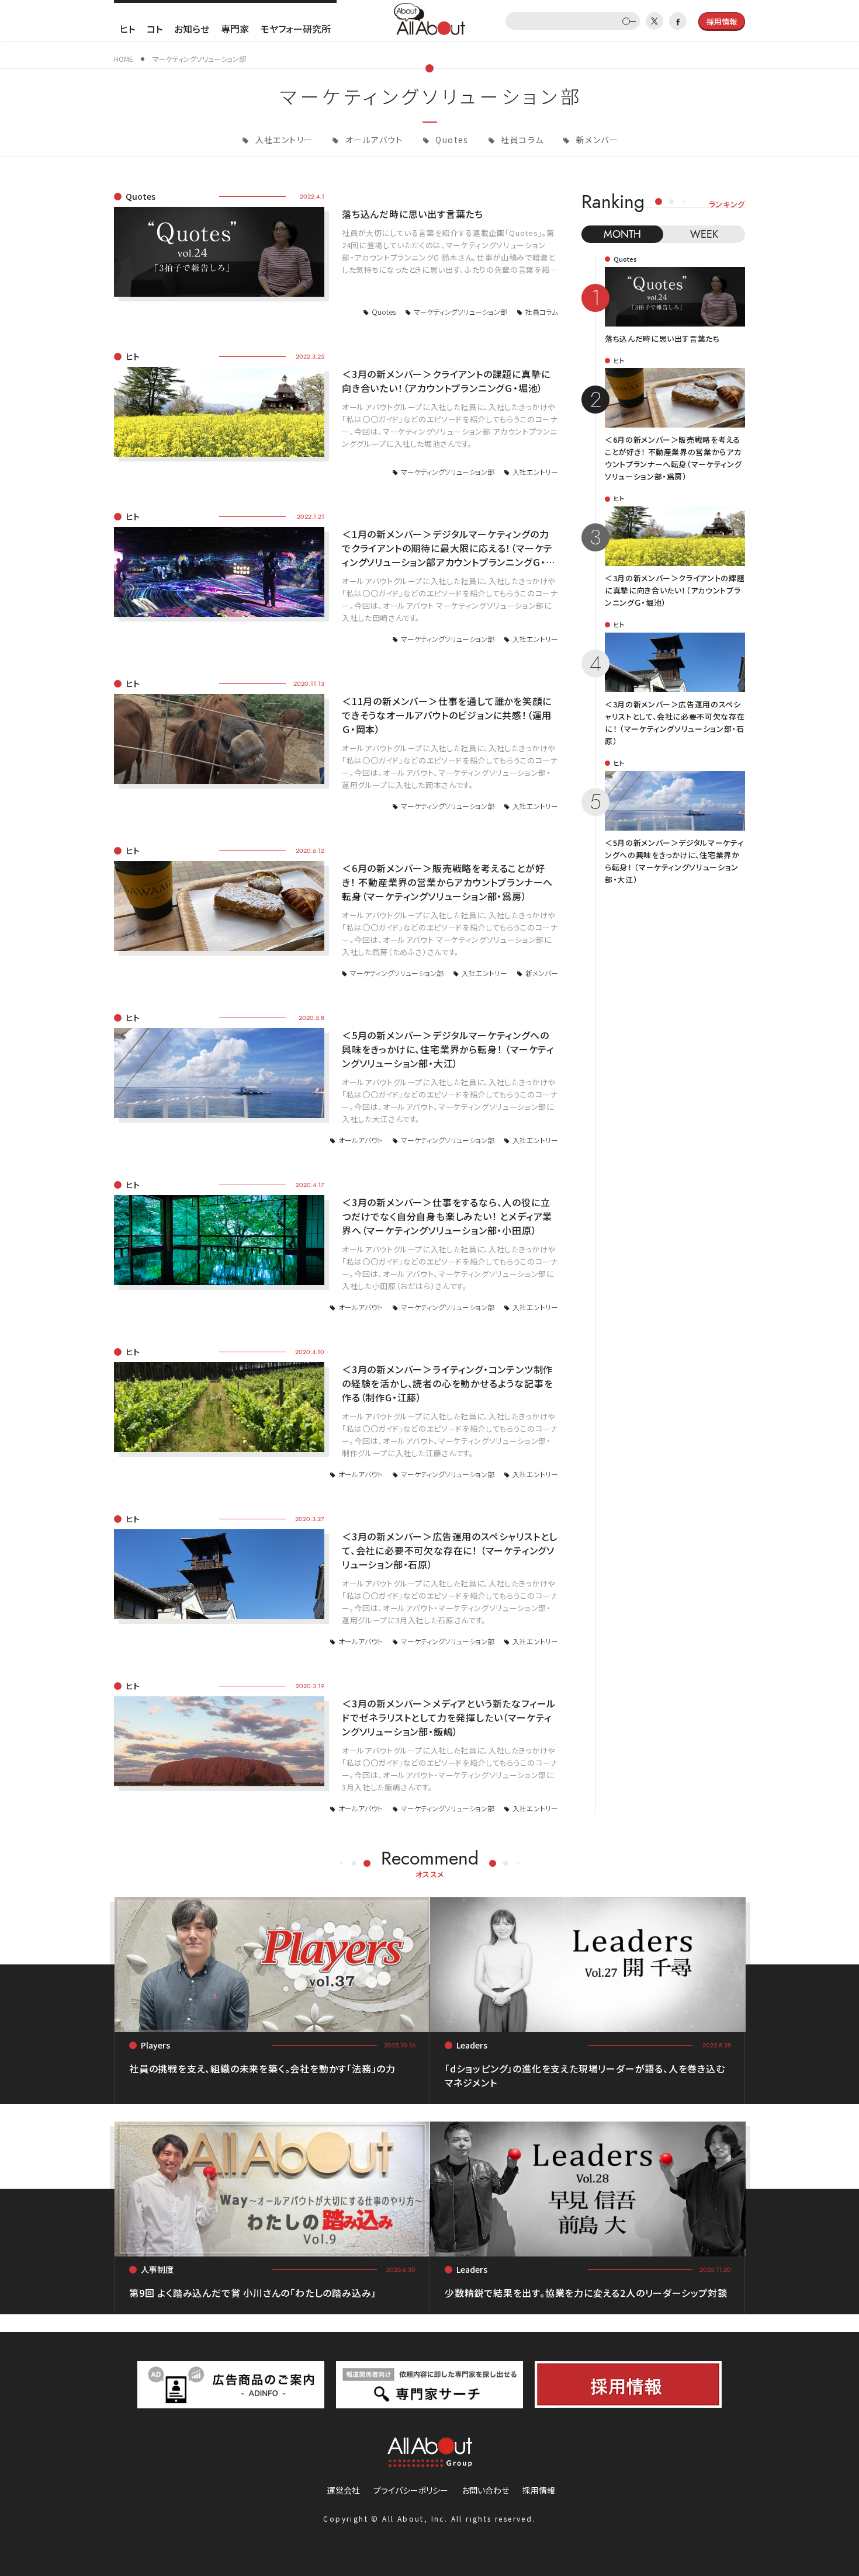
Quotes (451, 140)
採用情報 (539, 2490)
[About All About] (430, 18)
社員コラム (521, 140)
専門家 (235, 29)
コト (155, 29)
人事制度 (157, 2269)
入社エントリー (283, 140)
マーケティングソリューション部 (460, 312)
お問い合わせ (485, 2490)
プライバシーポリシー (411, 2490)
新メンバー (596, 140)
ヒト (127, 29)
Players (155, 2045)
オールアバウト (373, 140)
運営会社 (344, 2490)
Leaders (472, 2045)
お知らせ (192, 29)
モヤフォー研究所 (296, 29)
